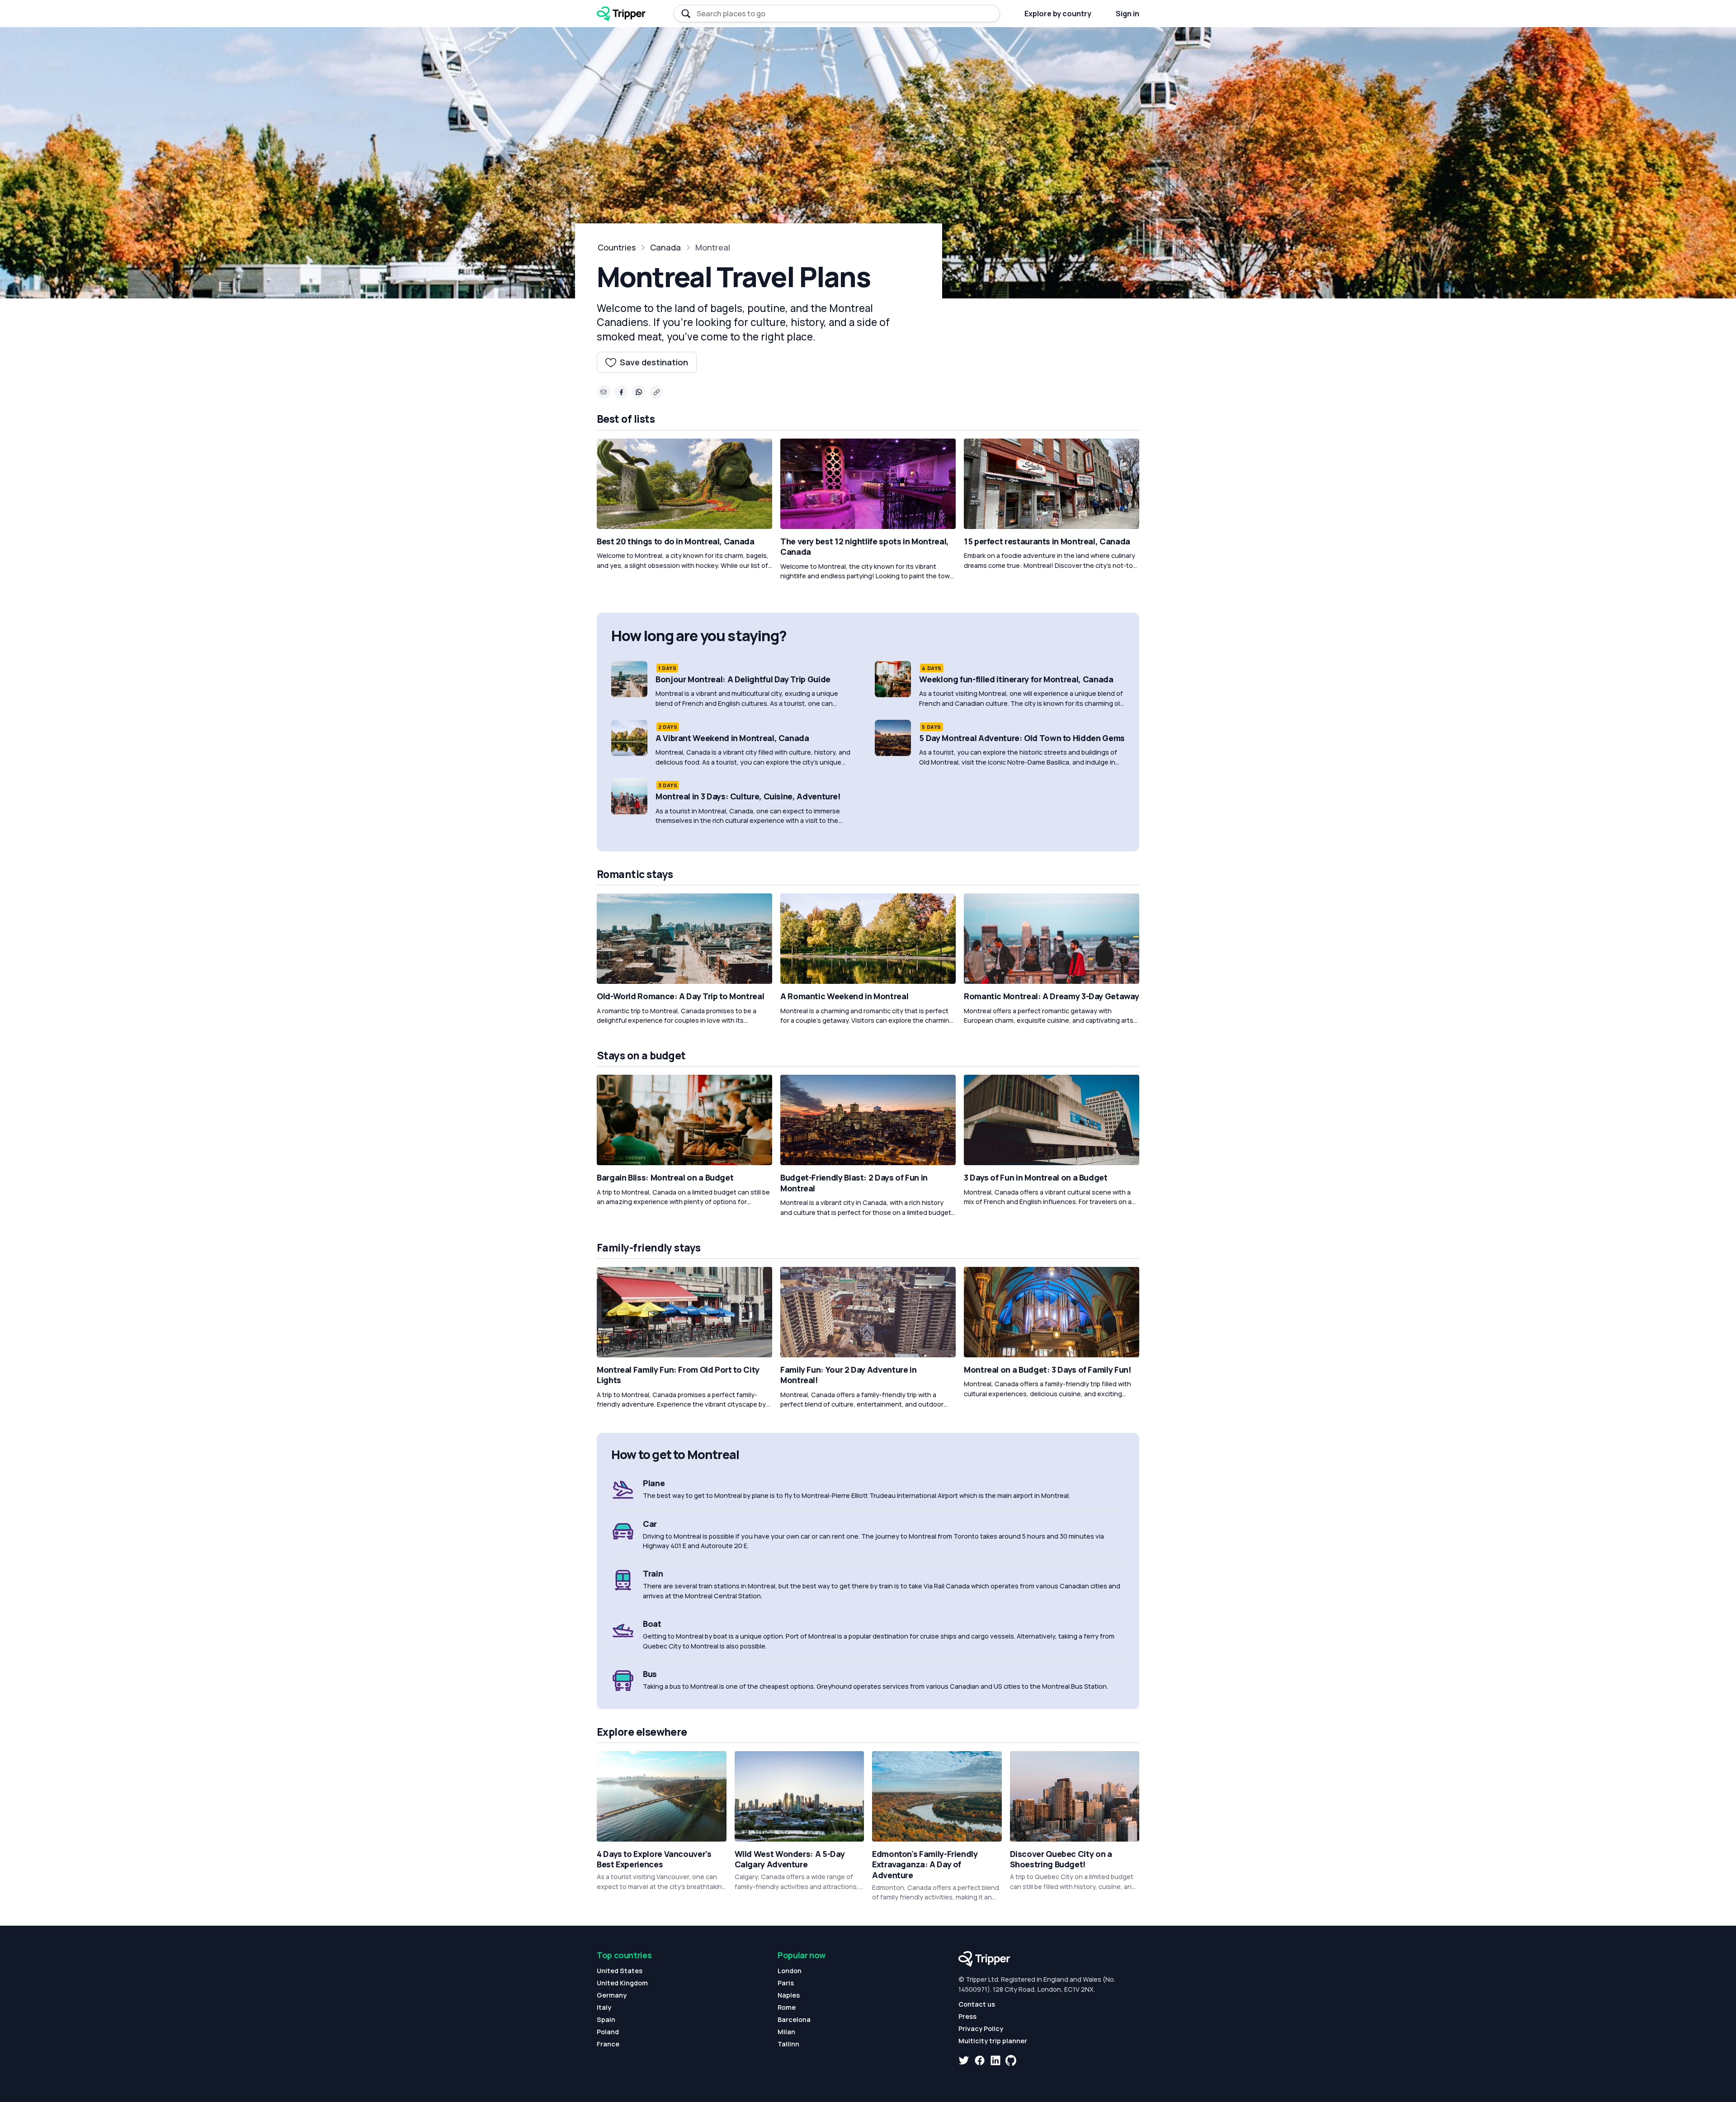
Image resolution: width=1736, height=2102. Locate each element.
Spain (606, 2019)
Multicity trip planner (993, 2041)
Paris (786, 1983)
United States (620, 1971)
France (608, 2044)
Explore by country (1058, 14)
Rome (787, 2007)
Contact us (977, 2004)
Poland (608, 2032)
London (790, 1971)
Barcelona (794, 2019)
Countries (617, 247)
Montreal (713, 247)
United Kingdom (622, 1983)
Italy (604, 2007)
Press (967, 2016)
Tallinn (788, 2044)
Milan (786, 2032)
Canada (665, 247)
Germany (612, 1995)
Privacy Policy (981, 2029)
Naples (789, 1995)
